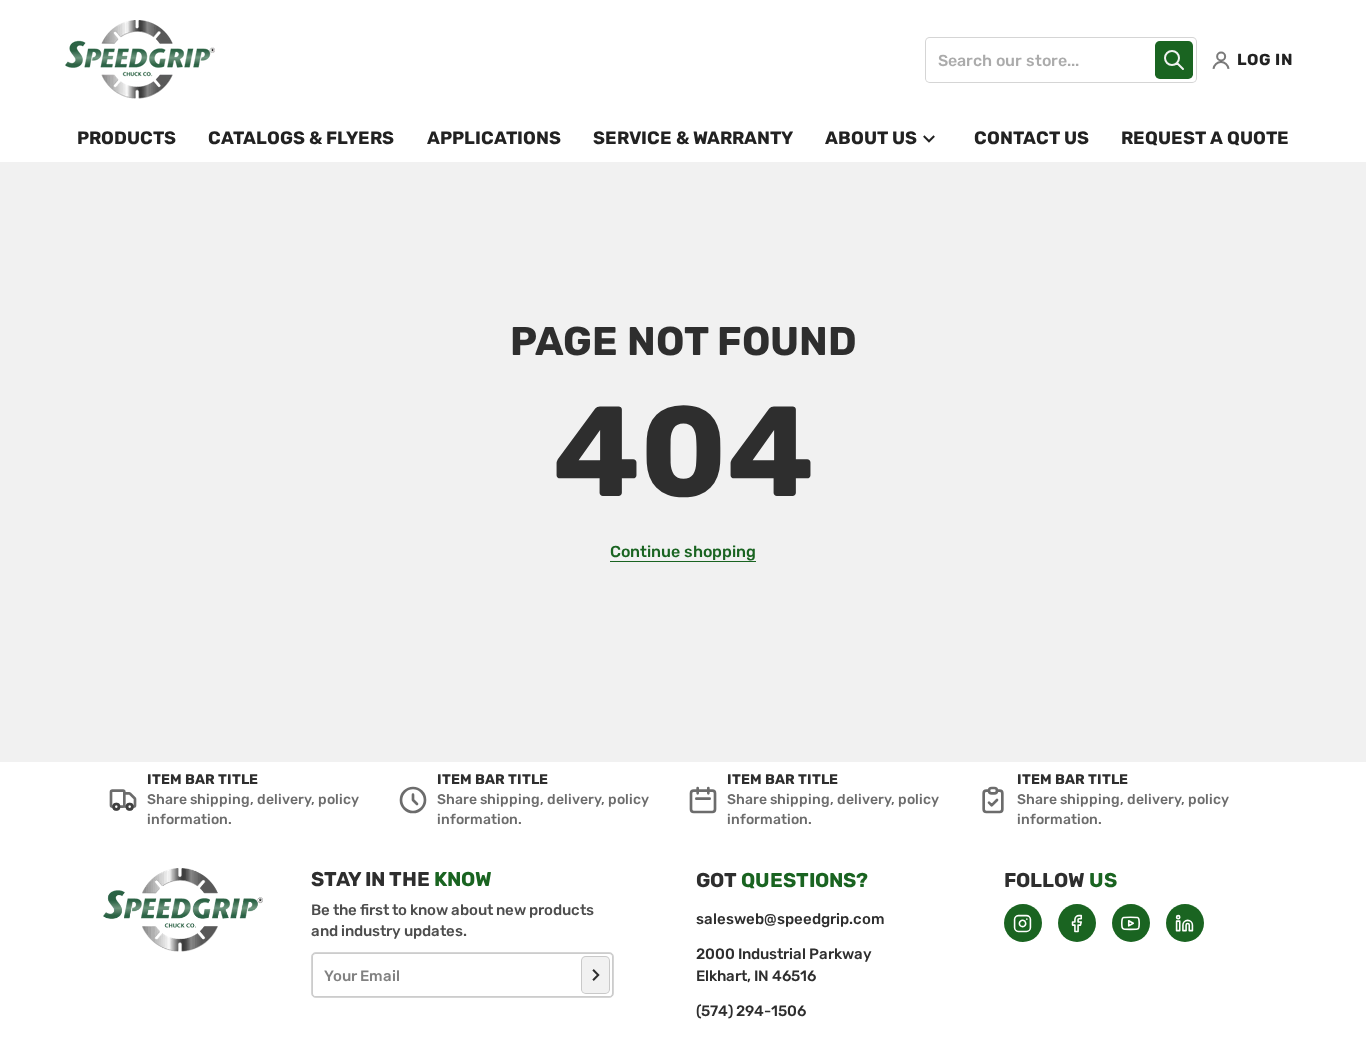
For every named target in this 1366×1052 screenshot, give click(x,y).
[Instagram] (1023, 923)
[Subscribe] (595, 975)
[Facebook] (1077, 923)
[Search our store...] (1174, 60)
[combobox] (1061, 60)
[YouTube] (1131, 923)
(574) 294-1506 (751, 1011)
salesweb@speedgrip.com (790, 919)
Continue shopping (683, 551)
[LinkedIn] (1185, 923)
